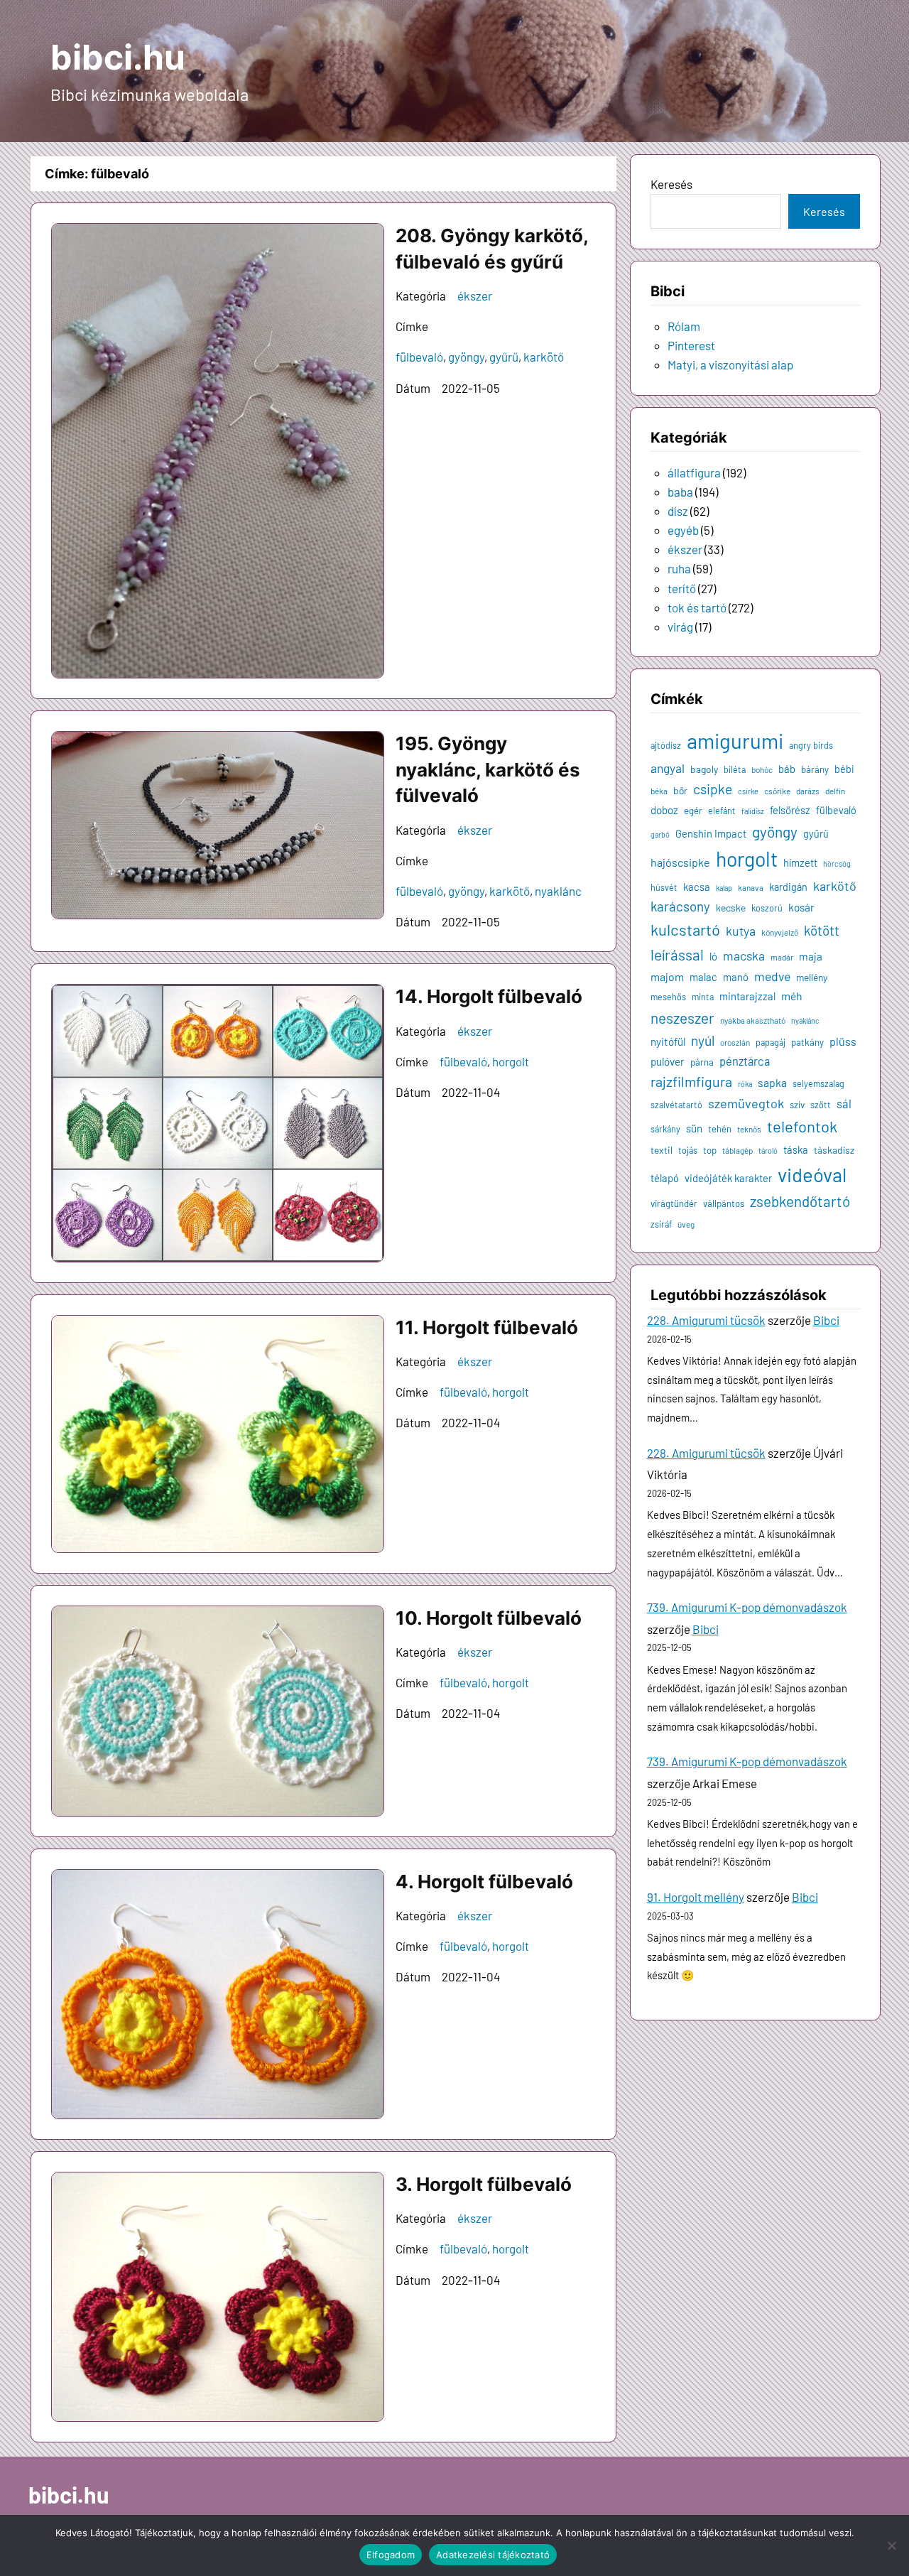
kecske (731, 908)
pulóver (668, 1061)
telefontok (802, 1126)
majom (667, 976)
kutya (741, 931)
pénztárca (745, 1061)
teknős (749, 1129)
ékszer (475, 296)
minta (703, 997)
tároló (768, 1151)
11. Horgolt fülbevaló (487, 1327)
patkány (807, 1042)
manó (736, 977)
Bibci (826, 1320)
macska (744, 956)
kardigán (788, 887)
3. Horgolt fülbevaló (484, 2184)
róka (745, 1084)
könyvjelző (780, 932)
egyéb (683, 530)
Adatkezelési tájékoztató (493, 2555)
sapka (772, 1082)
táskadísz (834, 1150)
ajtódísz (666, 745)
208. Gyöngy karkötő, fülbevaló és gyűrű (492, 248)
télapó (665, 1178)
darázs (808, 791)
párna (702, 1062)
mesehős (668, 997)
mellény (812, 977)
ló (713, 956)
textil (662, 1150)
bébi (844, 769)
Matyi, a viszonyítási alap (730, 364)
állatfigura (694, 472)
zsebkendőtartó (800, 1201)
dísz (678, 511)
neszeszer (682, 1018)
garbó (660, 834)
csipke (713, 789)
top (710, 1150)
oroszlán (735, 1042)
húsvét (664, 887)
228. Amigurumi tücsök (706, 1320)
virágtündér (674, 1203)
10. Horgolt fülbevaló (489, 1618)
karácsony (680, 906)
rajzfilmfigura (691, 1081)
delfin (835, 791)
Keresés (671, 184)
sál (844, 1103)
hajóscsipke (680, 862)
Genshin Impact (711, 833)
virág (680, 627)
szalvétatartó (676, 1105)
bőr (680, 790)
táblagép (737, 1150)
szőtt (821, 1105)
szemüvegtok (746, 1103)
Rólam (684, 326)
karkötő (544, 357)
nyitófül (668, 1041)
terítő (682, 588)
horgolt (511, 1061)
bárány (815, 769)
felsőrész (790, 810)
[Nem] (891, 2545)
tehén (720, 1129)
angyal (668, 768)
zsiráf (661, 1224)
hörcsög (837, 864)
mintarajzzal (747, 996)
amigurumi (735, 741)
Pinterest (691, 345)
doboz (664, 810)
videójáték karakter (728, 1178)
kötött (822, 930)
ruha (679, 568)
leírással (677, 954)
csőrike (777, 791)
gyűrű (504, 357)
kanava (751, 887)
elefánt (722, 811)
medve (772, 976)
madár (782, 957)
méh (792, 996)
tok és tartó (697, 607)
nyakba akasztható (753, 1020)
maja (811, 956)
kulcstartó (685, 929)
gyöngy (466, 357)
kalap (724, 888)
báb (787, 769)
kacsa (697, 887)
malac (703, 977)
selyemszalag (818, 1083)
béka (659, 791)
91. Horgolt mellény (696, 1897)
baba (680, 492)
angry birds (811, 745)
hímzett (800, 862)
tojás (688, 1150)
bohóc (762, 769)
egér (693, 811)
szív (797, 1105)
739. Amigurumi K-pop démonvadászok (747, 1607)
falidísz (753, 811)
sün (694, 1128)
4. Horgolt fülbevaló (484, 1882)
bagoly (704, 769)
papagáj (771, 1042)
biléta (735, 769)
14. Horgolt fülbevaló (489, 996)
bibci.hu (118, 57)
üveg (686, 1224)
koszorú (767, 908)
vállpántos (724, 1203)
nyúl (703, 1040)
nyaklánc (558, 891)
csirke (748, 791)
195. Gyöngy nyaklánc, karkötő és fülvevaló (488, 769)
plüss (843, 1041)
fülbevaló (419, 357)
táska (796, 1149)
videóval (812, 1174)
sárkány (665, 1129)
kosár (801, 907)
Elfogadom (391, 2555)
